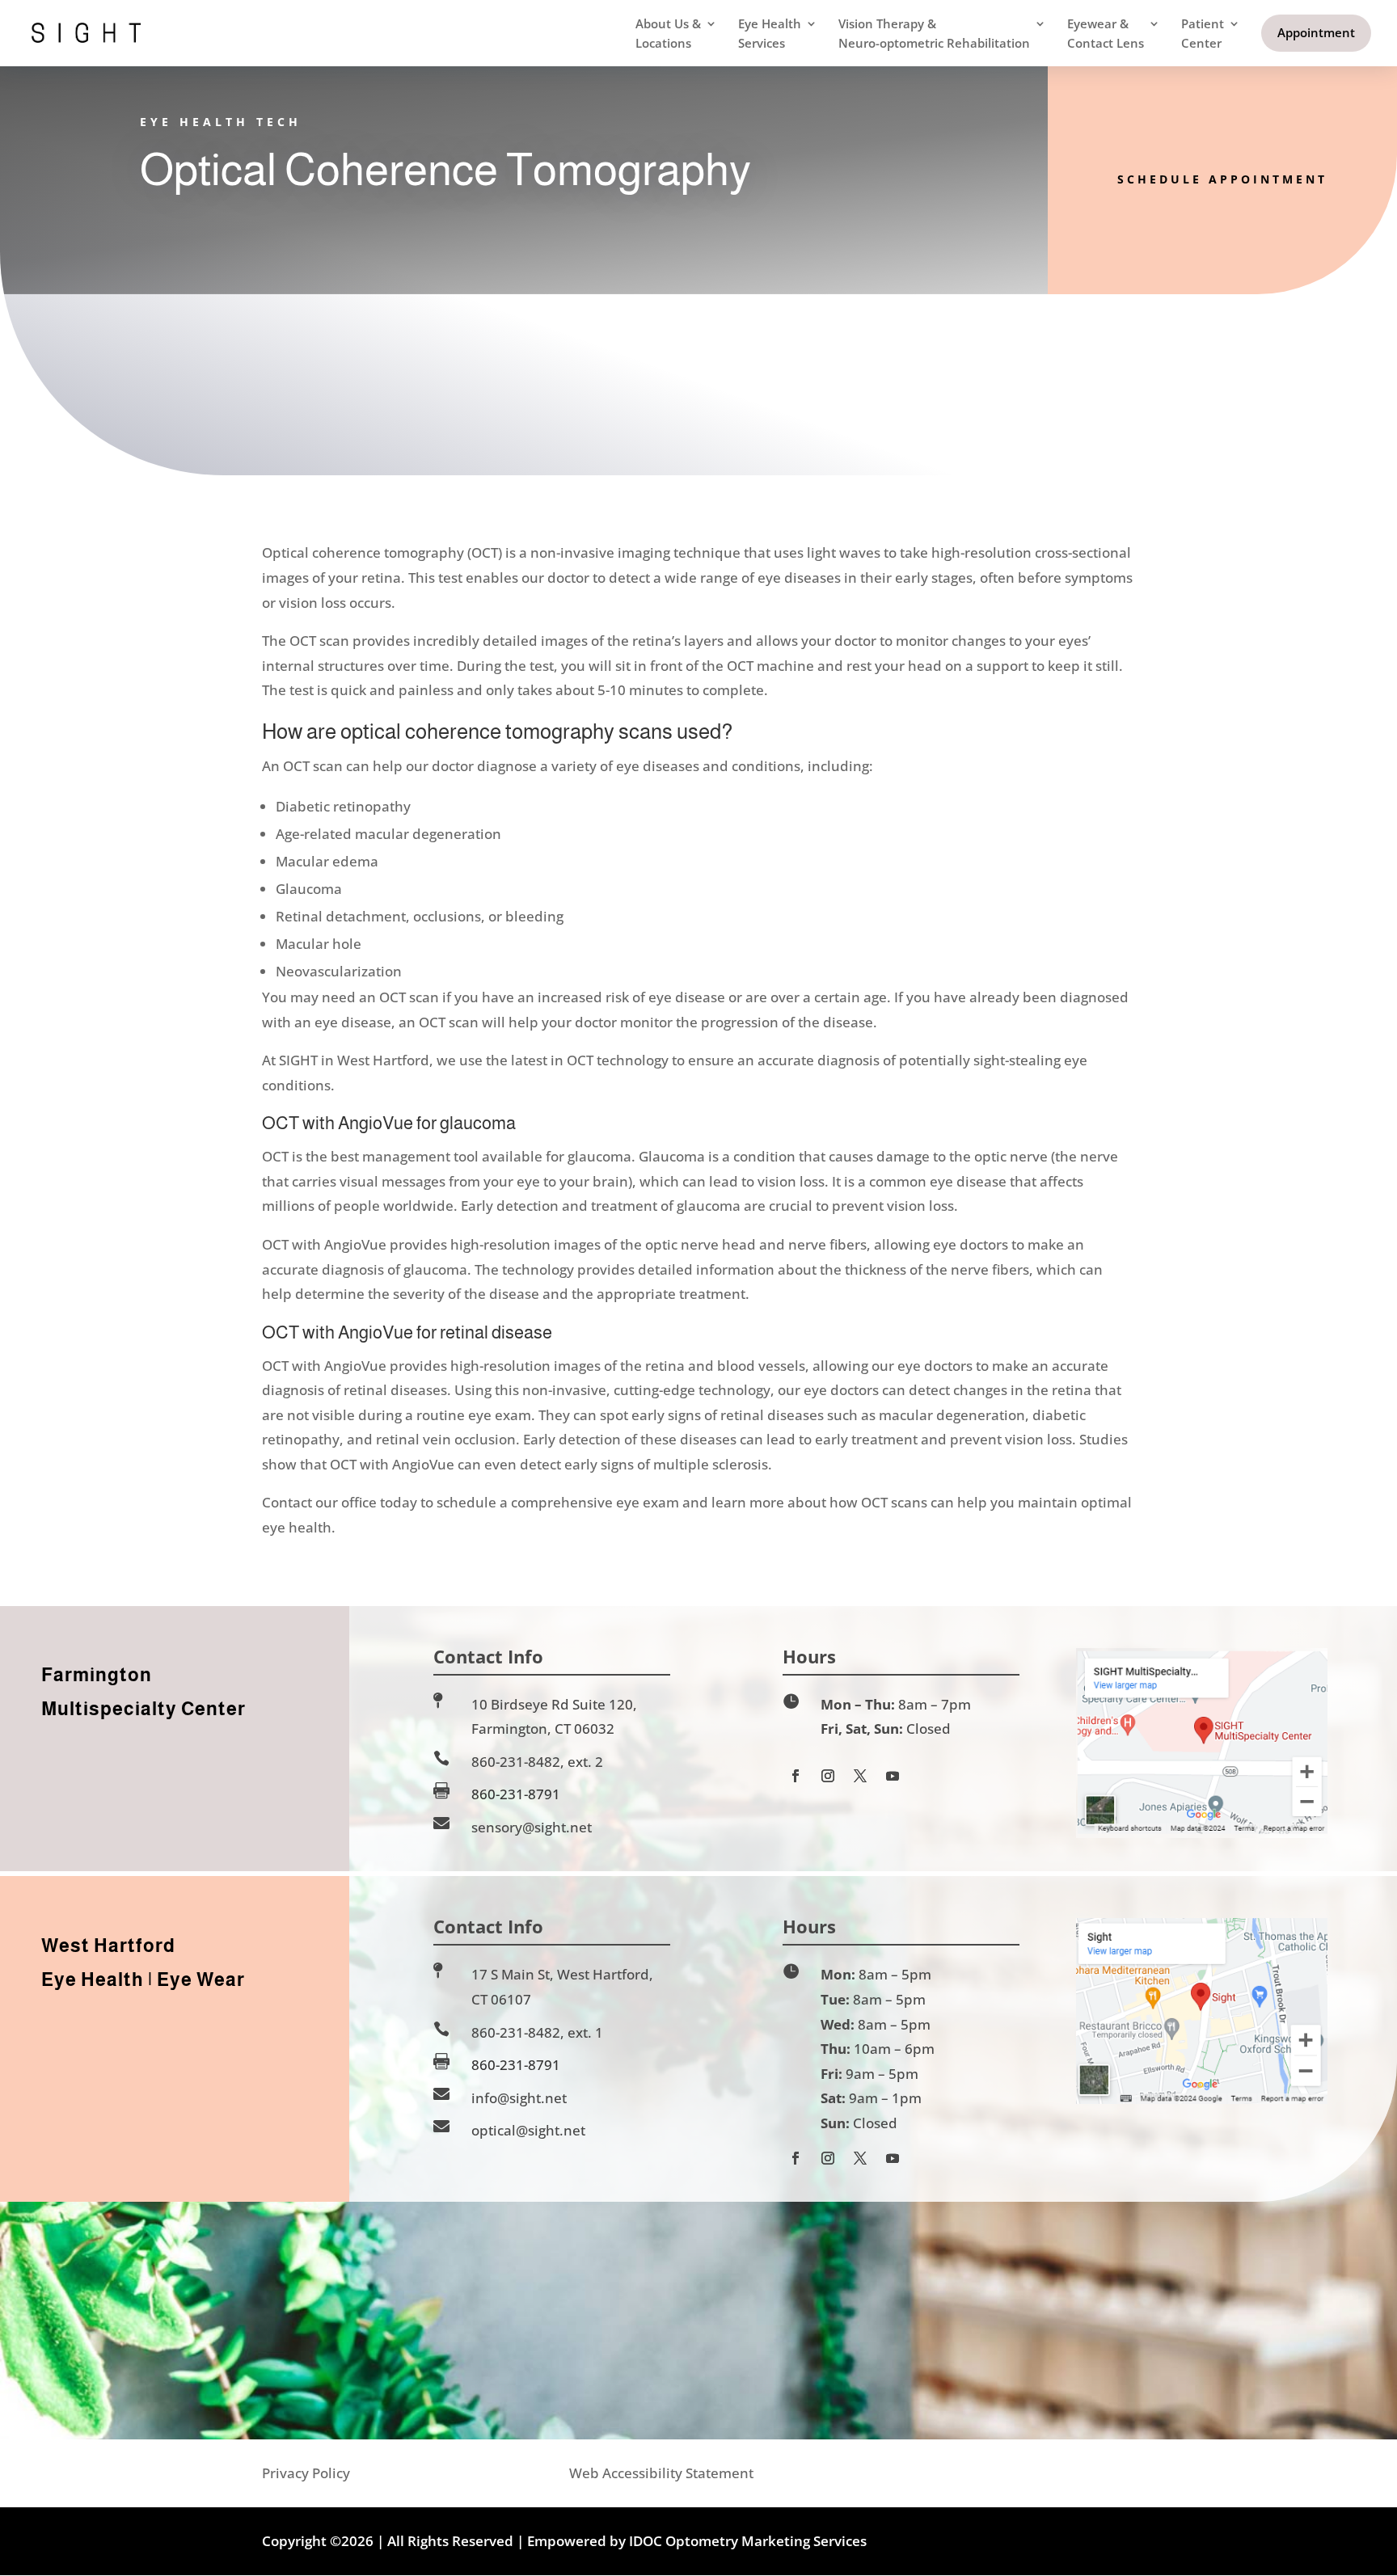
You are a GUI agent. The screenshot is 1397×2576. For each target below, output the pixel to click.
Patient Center (1203, 33)
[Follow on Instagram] (828, 1776)
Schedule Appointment (1222, 179)
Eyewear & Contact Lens (1106, 33)
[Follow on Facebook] (796, 1776)
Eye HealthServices (770, 33)
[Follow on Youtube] (893, 1776)
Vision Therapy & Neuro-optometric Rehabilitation (934, 33)
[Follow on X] (860, 1776)
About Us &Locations (668, 33)
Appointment (1316, 32)
